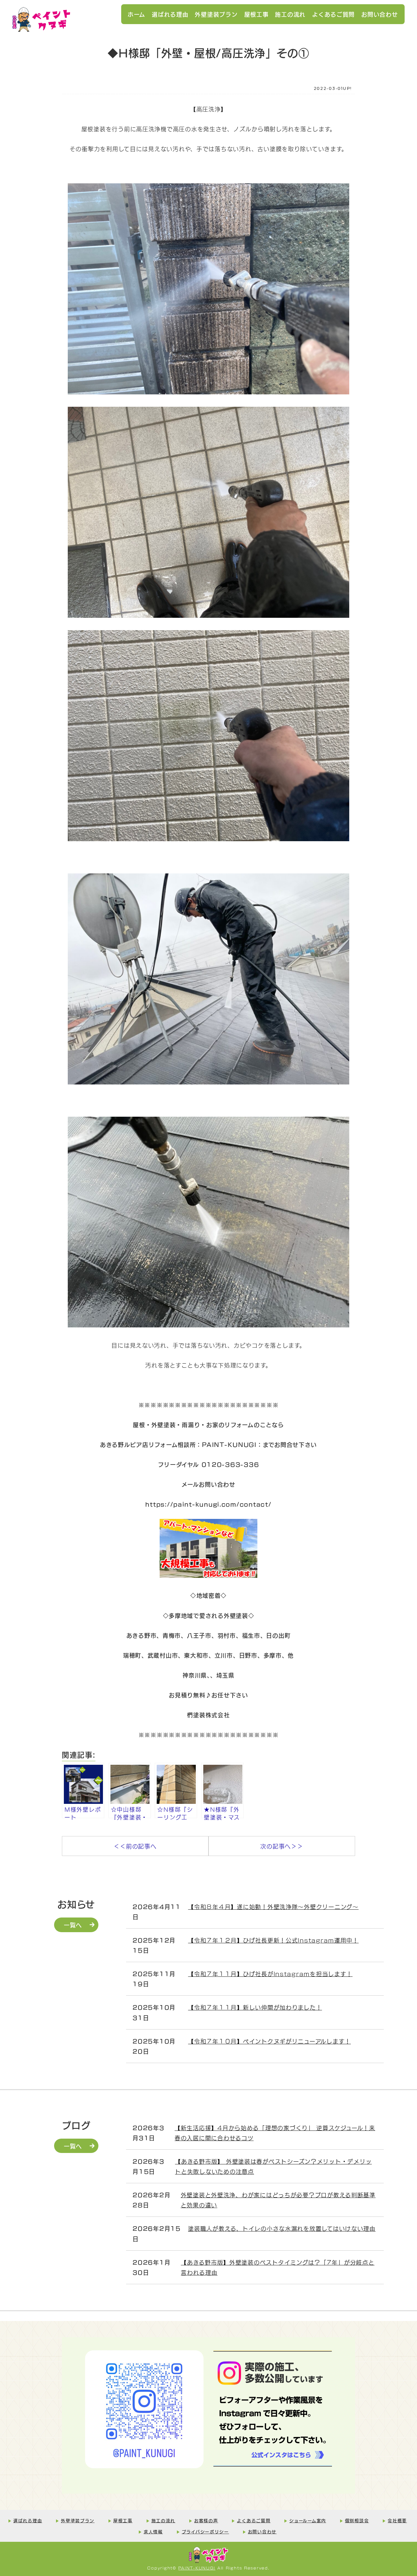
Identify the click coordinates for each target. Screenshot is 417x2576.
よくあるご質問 (333, 14)
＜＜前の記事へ (135, 1846)
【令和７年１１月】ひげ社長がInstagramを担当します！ (270, 1974)
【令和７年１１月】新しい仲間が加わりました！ (255, 2007)
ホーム (137, 14)
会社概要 (397, 2520)
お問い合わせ (380, 14)
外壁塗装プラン (216, 14)
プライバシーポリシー (205, 2531)
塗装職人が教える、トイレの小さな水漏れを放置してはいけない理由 (282, 2228)
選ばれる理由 (170, 14)
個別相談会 (357, 2520)
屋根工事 (257, 14)
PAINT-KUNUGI (197, 2568)
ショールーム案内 (308, 2520)
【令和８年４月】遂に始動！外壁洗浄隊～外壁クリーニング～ (273, 1906)
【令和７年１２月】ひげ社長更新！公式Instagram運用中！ (273, 1940)
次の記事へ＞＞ (282, 1846)
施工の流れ (290, 14)
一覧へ (73, 1925)
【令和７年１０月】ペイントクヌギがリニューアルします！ (269, 2041)
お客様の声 (206, 2520)
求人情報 (153, 2531)
